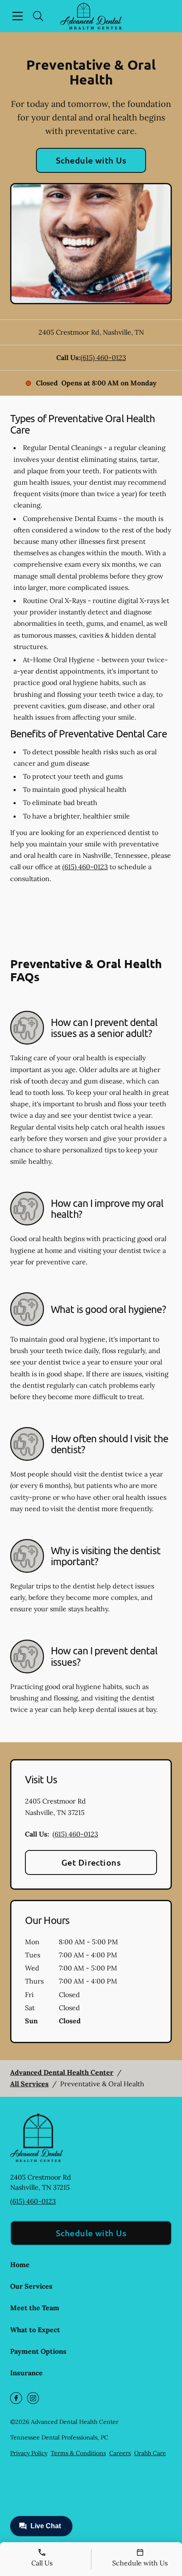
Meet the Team (35, 2308)
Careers (120, 2453)
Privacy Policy (29, 2453)
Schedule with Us (91, 160)
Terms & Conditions (78, 2453)
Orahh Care (150, 2453)
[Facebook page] (16, 2398)
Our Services (31, 2286)
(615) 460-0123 (103, 357)
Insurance (26, 2373)
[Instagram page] (33, 2398)
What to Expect (35, 2330)
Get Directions (91, 1862)
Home (20, 2265)
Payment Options (38, 2351)
